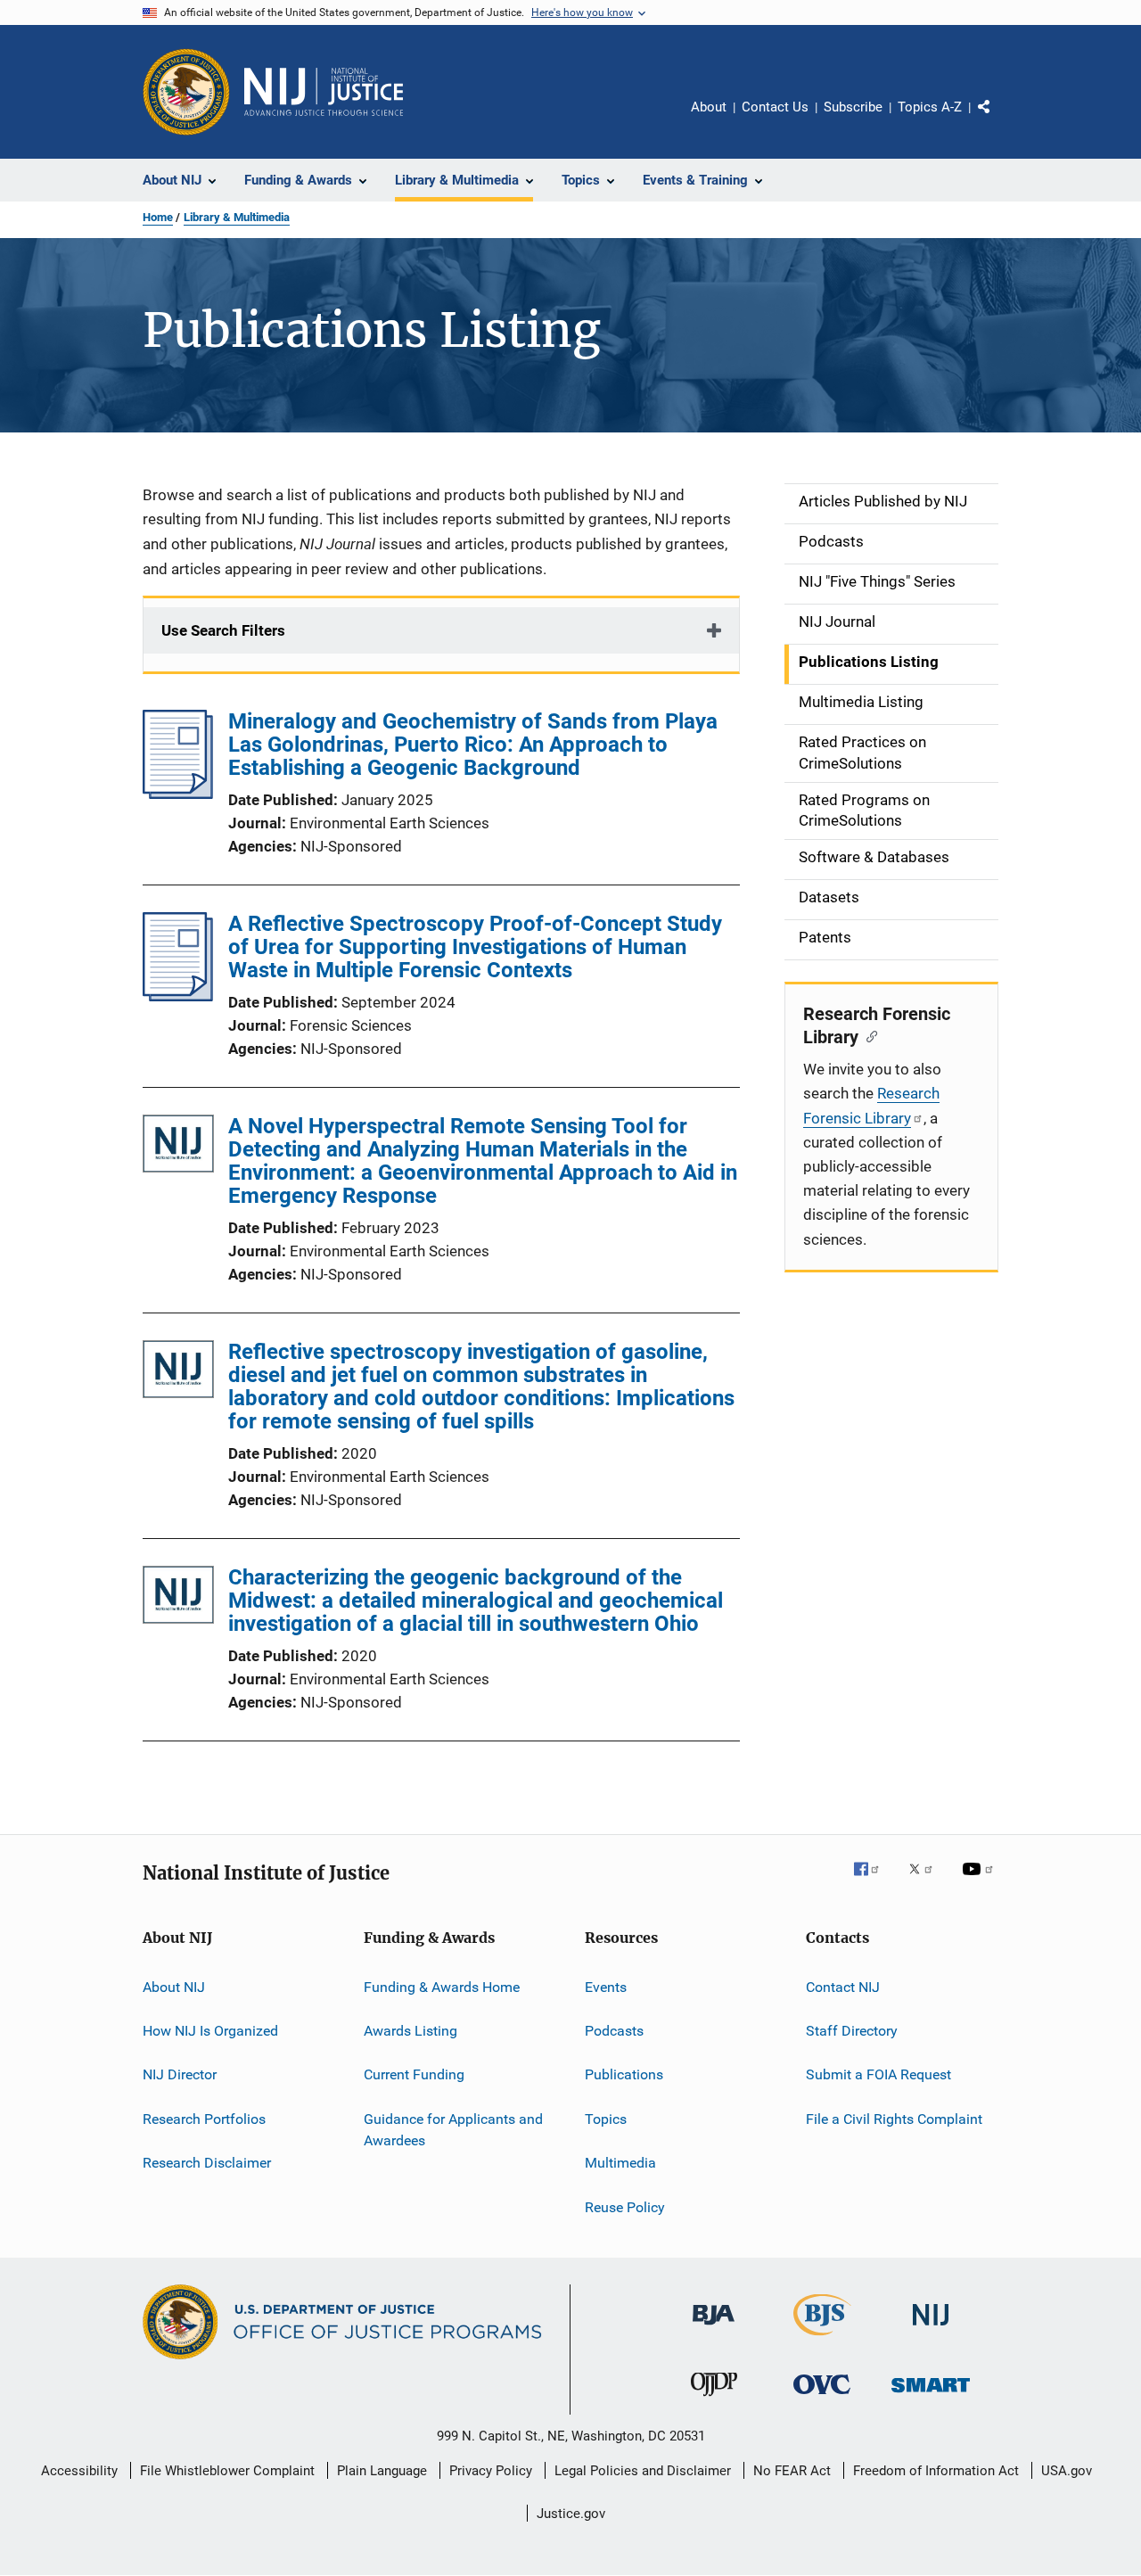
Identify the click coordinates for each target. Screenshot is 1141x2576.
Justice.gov (571, 2514)
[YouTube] (981, 1881)
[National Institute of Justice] (931, 2329)
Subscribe (853, 107)
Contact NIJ (843, 1987)
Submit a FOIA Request (878, 2074)
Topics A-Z (930, 107)
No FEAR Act (792, 2471)
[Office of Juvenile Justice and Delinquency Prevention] (714, 2399)
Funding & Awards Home (442, 1987)
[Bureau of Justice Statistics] (822, 2339)
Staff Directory (852, 2031)
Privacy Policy (491, 2471)
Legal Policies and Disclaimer (643, 2471)
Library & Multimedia (237, 217)
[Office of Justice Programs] (186, 92)
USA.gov (1067, 2471)
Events (606, 1987)
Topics (606, 2119)
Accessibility (79, 2471)
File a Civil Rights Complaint (894, 2119)
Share (998, 119)
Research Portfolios (204, 2119)
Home (158, 217)
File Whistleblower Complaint (227, 2471)
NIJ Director (180, 2074)
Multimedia (620, 2163)
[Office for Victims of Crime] (822, 2397)
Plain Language (382, 2471)
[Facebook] (874, 1881)
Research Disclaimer (207, 2163)
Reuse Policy (625, 2206)
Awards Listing (410, 2031)
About (709, 107)
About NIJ (174, 1987)
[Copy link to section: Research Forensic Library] (868, 1035)
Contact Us (775, 107)
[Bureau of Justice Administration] (714, 2328)
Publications (624, 2074)
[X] (927, 1881)
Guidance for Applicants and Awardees (453, 2130)
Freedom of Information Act (936, 2471)
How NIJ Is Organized (210, 2031)
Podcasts (614, 2031)
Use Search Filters (223, 630)
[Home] (324, 92)
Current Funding (414, 2074)
